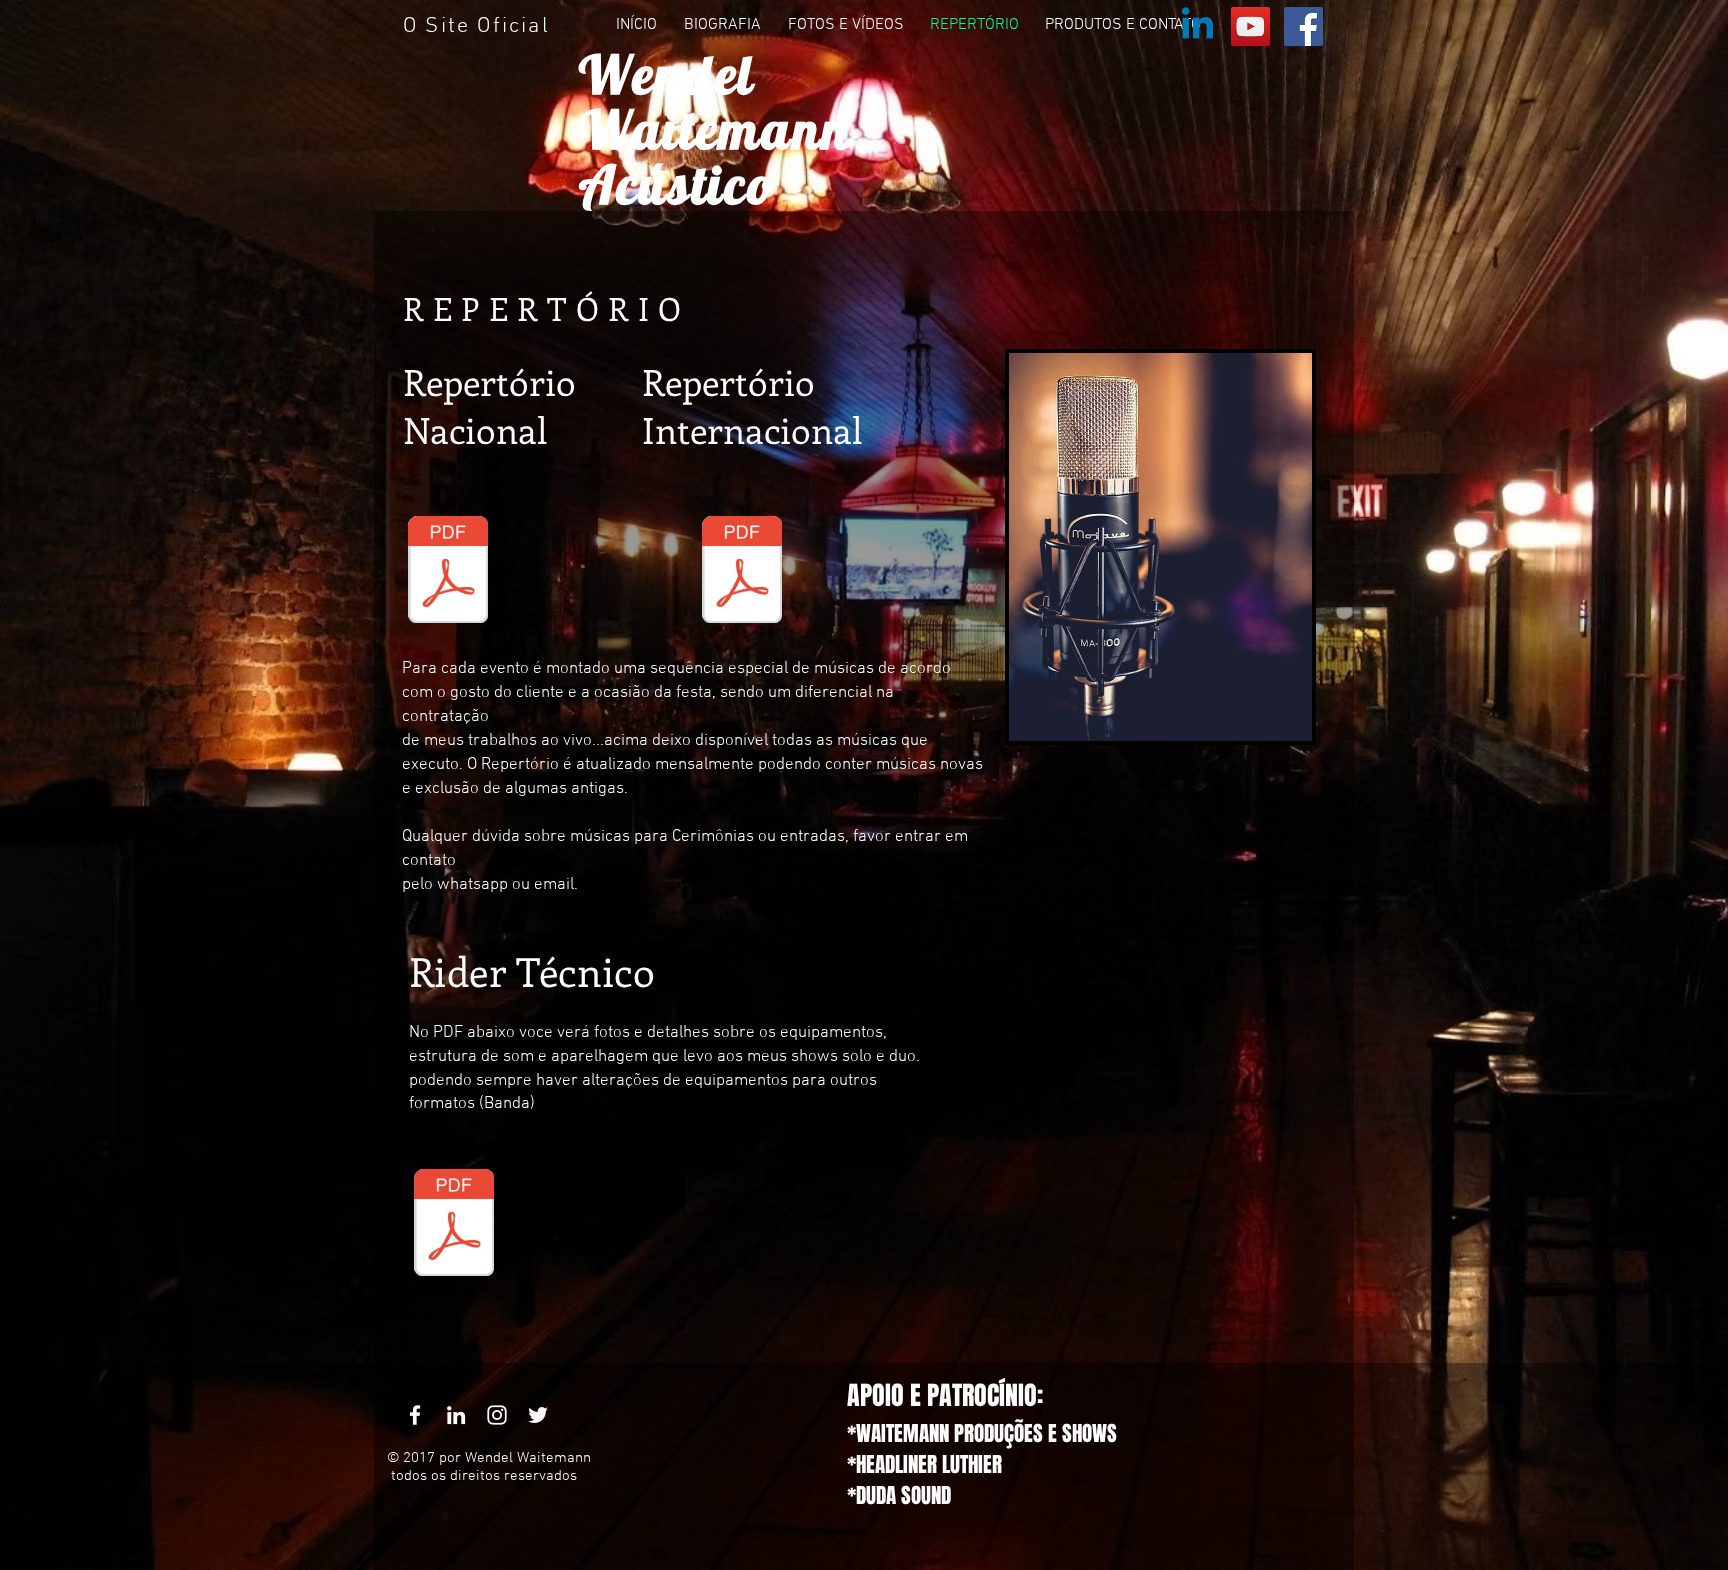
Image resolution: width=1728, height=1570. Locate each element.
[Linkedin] (1197, 26)
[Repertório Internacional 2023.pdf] (742, 572)
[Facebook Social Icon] (1303, 26)
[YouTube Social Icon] (1250, 26)
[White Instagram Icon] (497, 1415)
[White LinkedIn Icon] (456, 1415)
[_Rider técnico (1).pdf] (454, 1225)
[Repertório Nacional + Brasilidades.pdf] (448, 572)
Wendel (667, 74)
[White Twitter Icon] (538, 1415)
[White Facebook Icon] (415, 1415)
